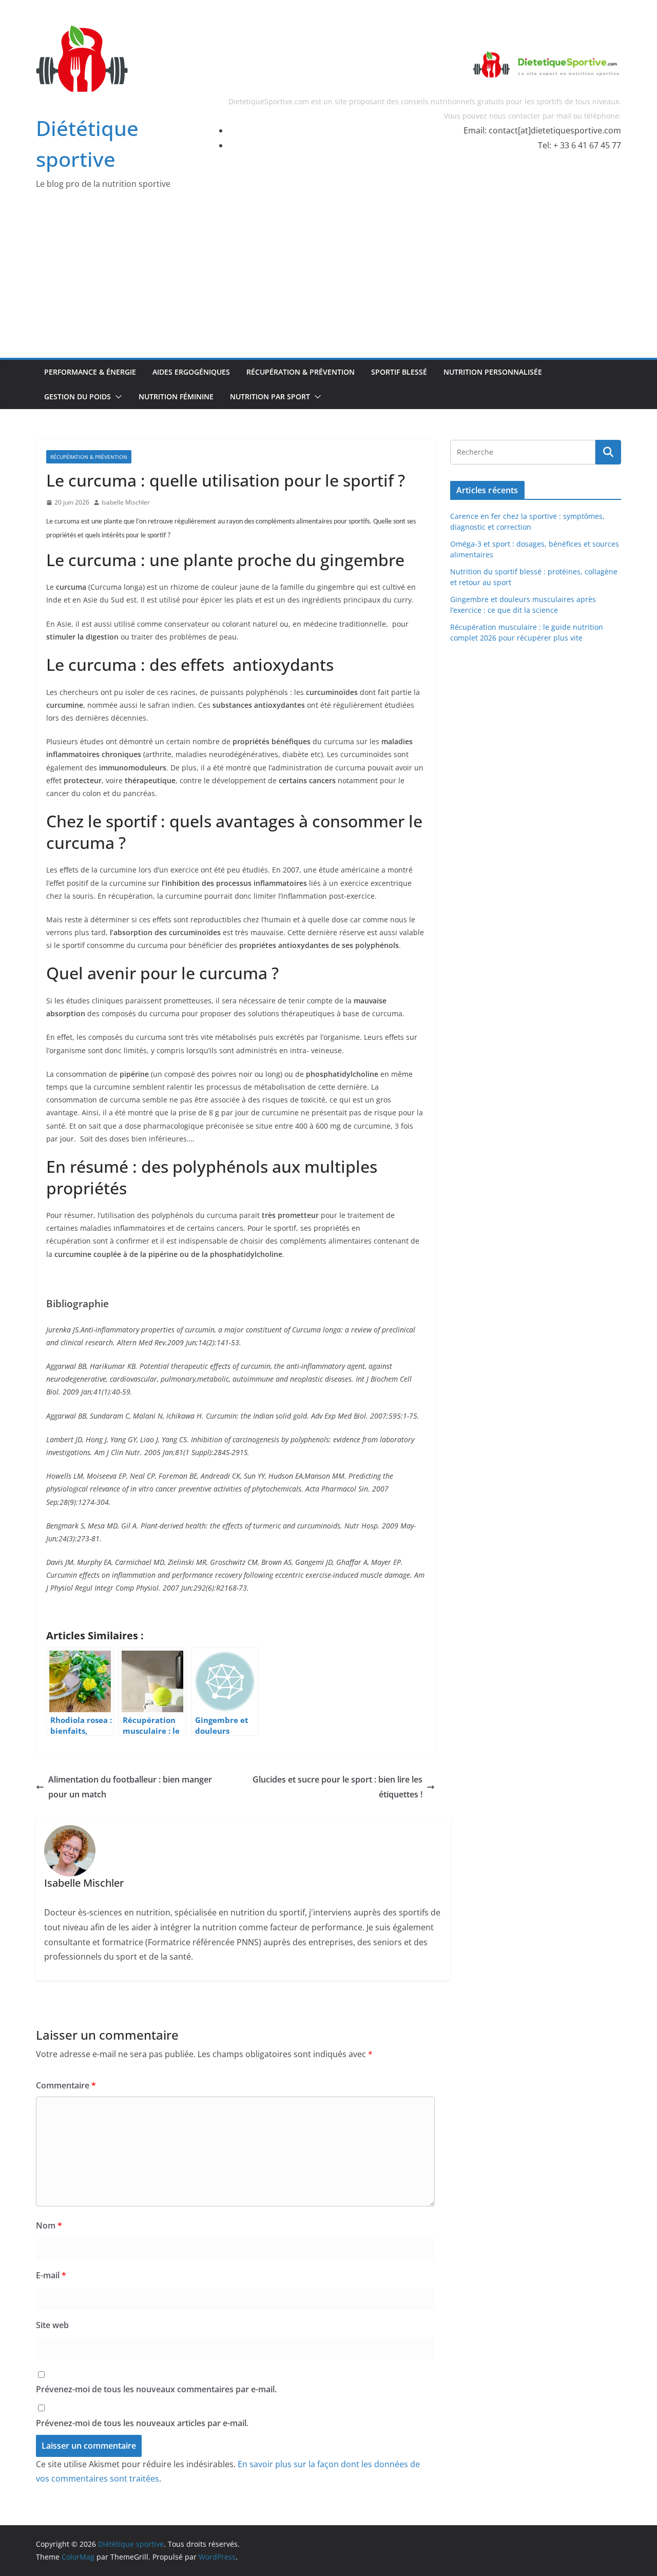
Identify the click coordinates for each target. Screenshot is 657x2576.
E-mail (51, 2275)
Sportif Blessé (399, 372)
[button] (117, 397)
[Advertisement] (328, 281)
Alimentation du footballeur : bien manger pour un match (130, 1787)
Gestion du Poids (78, 396)
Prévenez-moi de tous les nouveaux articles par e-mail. (142, 2423)
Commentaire (66, 2085)
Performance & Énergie (90, 372)
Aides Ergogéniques (191, 372)
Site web (52, 2325)
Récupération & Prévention (301, 372)
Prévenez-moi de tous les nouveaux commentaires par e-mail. (156, 2389)
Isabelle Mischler (126, 502)
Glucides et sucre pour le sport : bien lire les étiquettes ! (337, 1787)
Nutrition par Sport (270, 396)
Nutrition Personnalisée (493, 372)
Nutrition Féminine (176, 396)
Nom (49, 2225)
